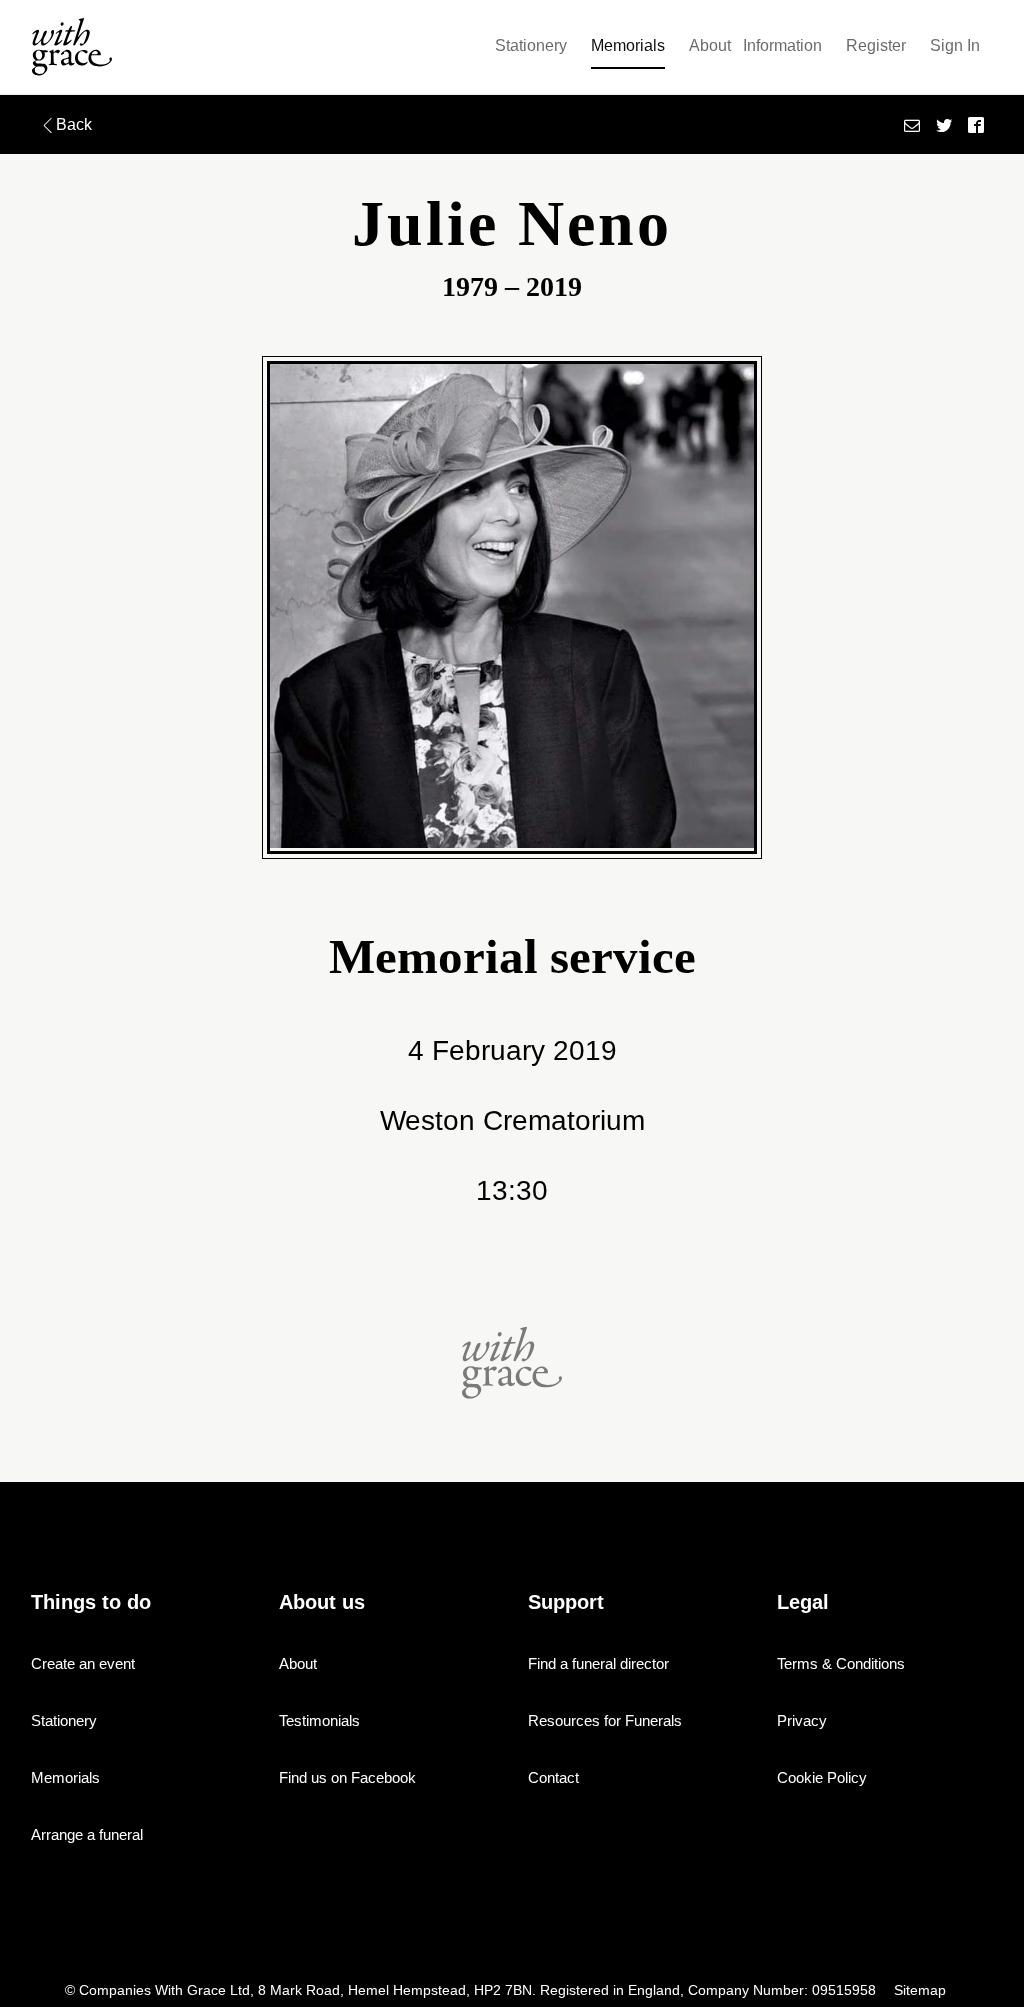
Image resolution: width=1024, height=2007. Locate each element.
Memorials (628, 45)
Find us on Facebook (347, 1777)
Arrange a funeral (87, 1834)
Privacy (802, 1720)
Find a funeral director (598, 1663)
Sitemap (920, 1990)
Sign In (955, 45)
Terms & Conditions (841, 1663)
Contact (553, 1777)
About (710, 45)
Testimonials (319, 1720)
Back (74, 124)
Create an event (83, 1663)
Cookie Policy (822, 1777)
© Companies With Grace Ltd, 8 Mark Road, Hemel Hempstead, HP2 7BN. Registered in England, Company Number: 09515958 (472, 1990)
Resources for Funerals (605, 1720)
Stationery (531, 45)
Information (782, 45)
